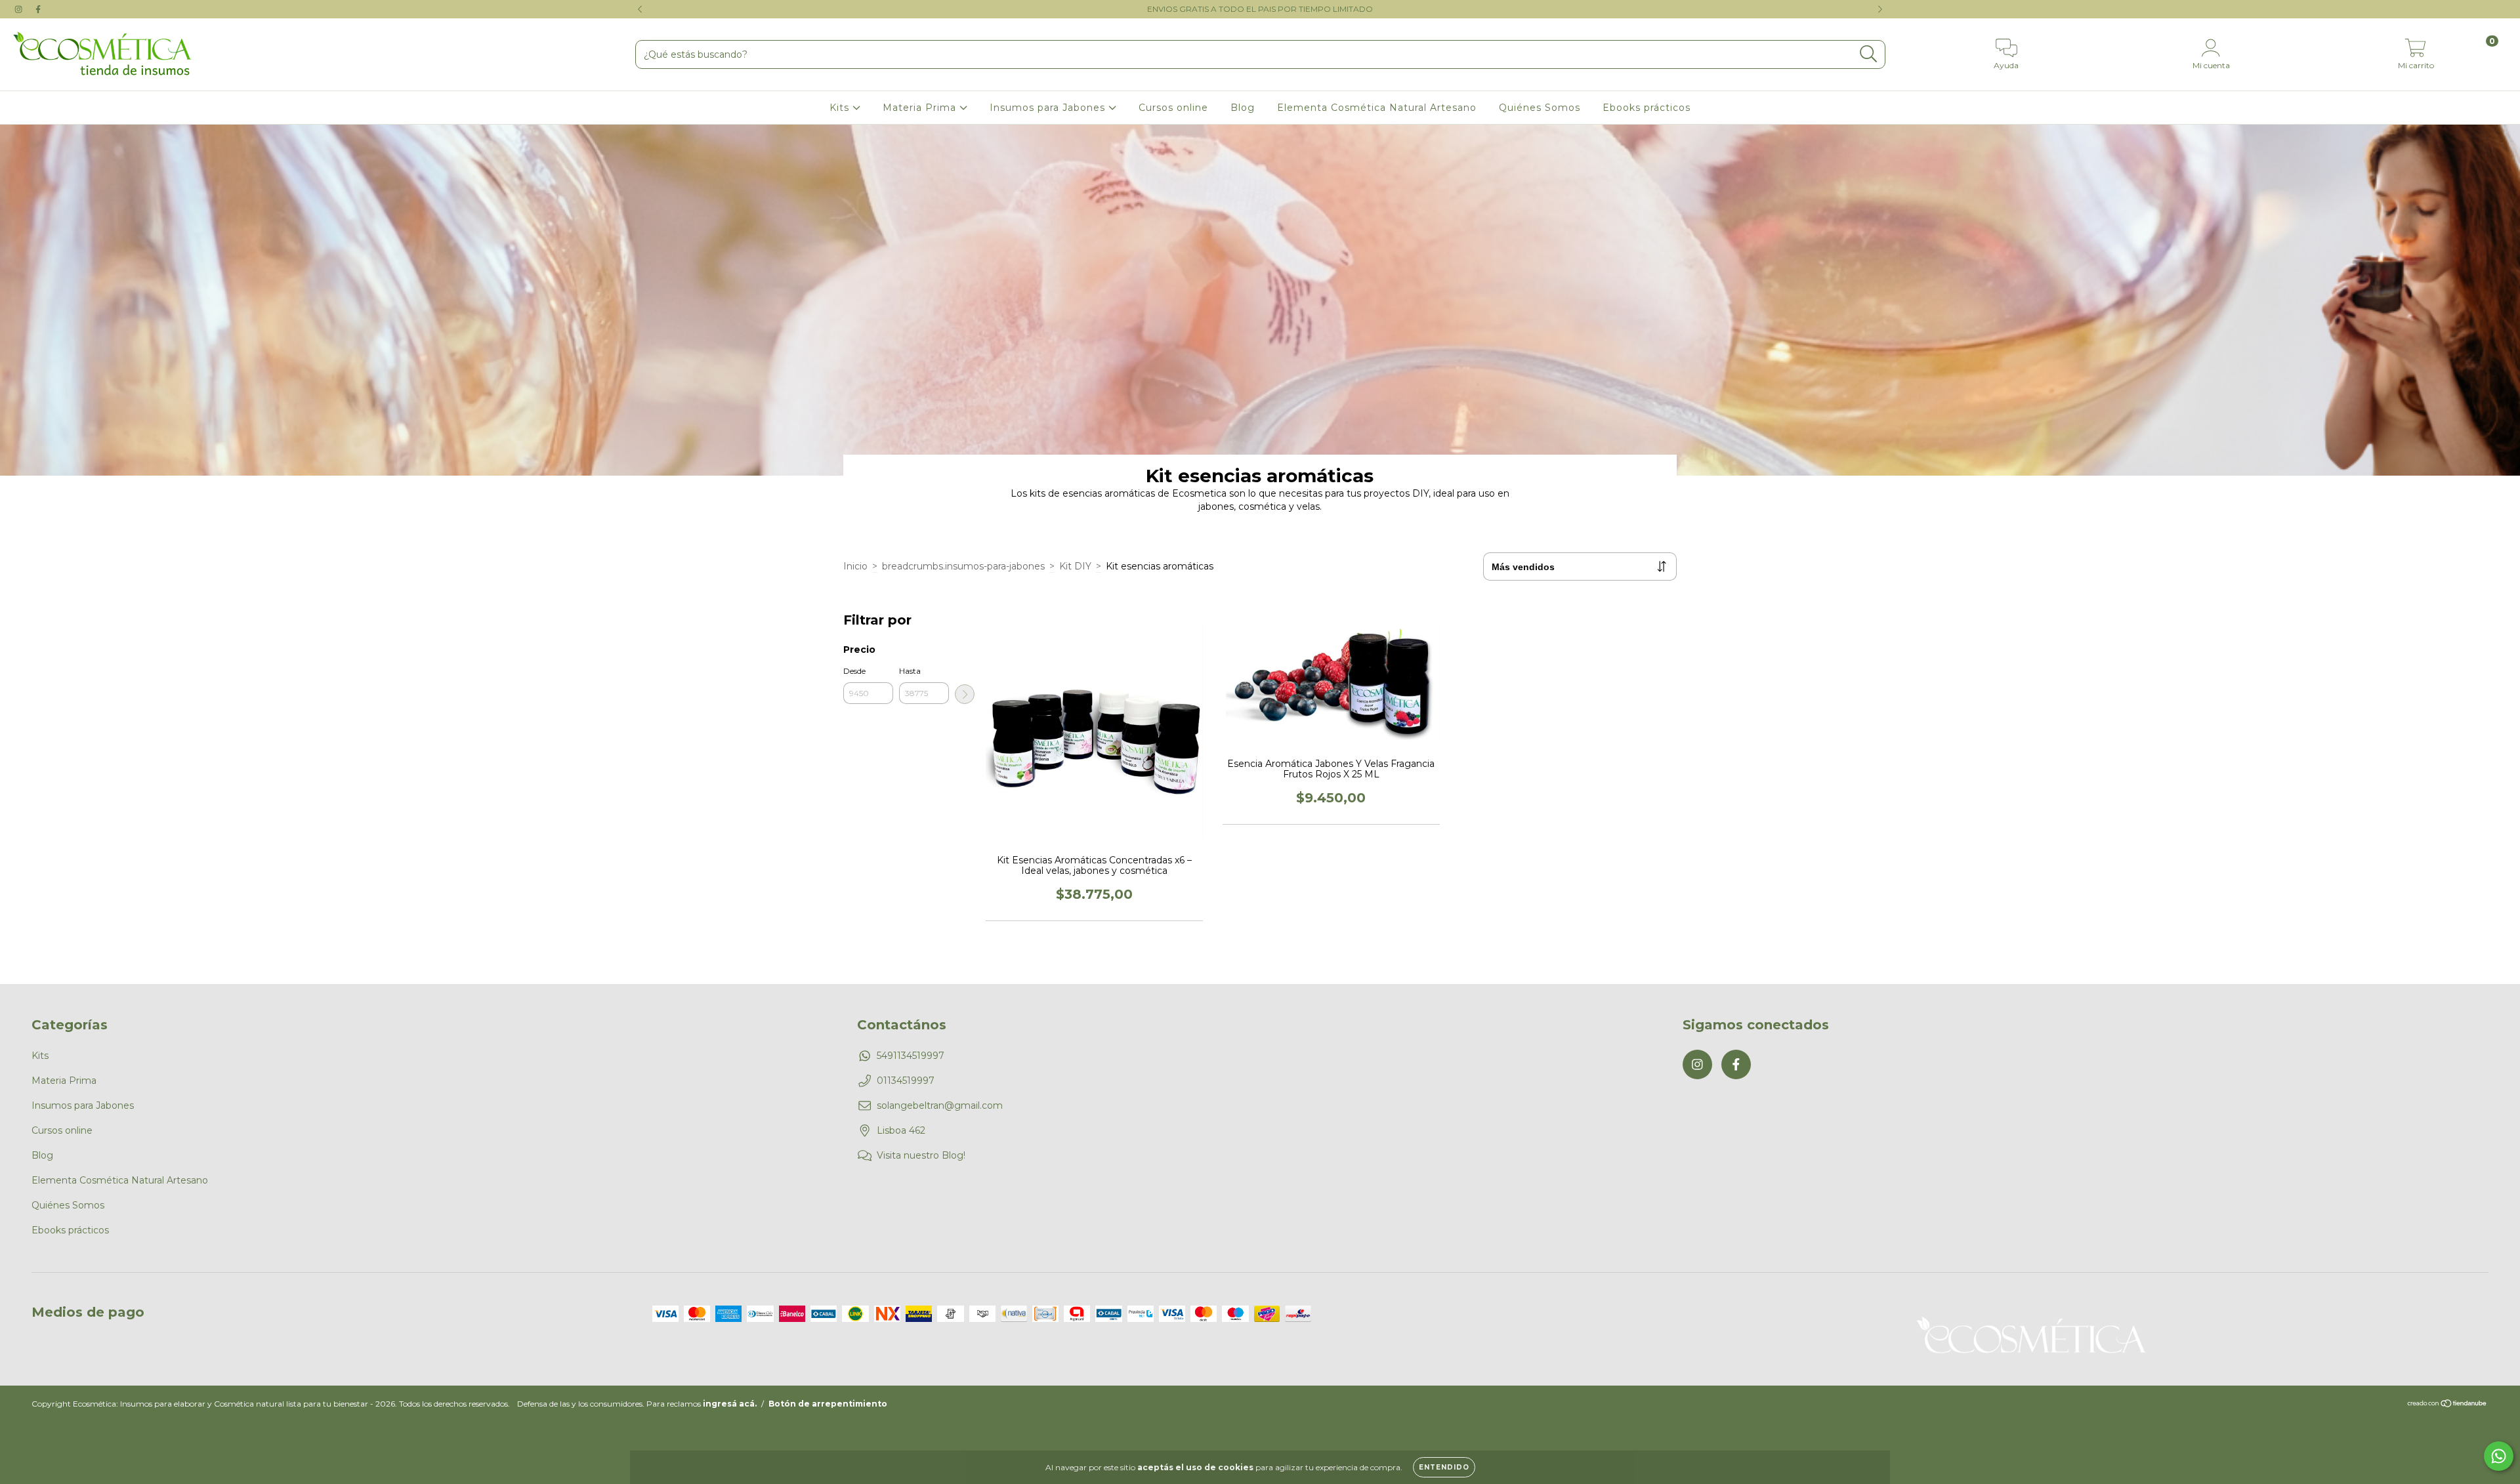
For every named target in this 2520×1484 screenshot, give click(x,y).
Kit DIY (1075, 566)
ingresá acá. (730, 1404)
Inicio (855, 566)
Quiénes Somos (1540, 108)
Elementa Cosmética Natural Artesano (1377, 108)
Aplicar (965, 694)
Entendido (1444, 1467)
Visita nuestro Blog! (921, 1155)
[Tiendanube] (2447, 1405)
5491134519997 (911, 1056)
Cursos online (1173, 108)
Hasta (910, 671)
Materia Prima (921, 108)
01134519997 (906, 1081)
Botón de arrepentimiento (828, 1404)
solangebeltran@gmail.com (940, 1105)
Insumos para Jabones (1049, 108)
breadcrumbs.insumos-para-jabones (963, 566)
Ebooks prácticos (1647, 108)
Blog (1243, 108)
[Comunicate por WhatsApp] (2499, 1456)
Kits (841, 108)
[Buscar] (1869, 54)
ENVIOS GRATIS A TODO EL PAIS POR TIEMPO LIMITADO (1260, 9)
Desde (854, 671)
